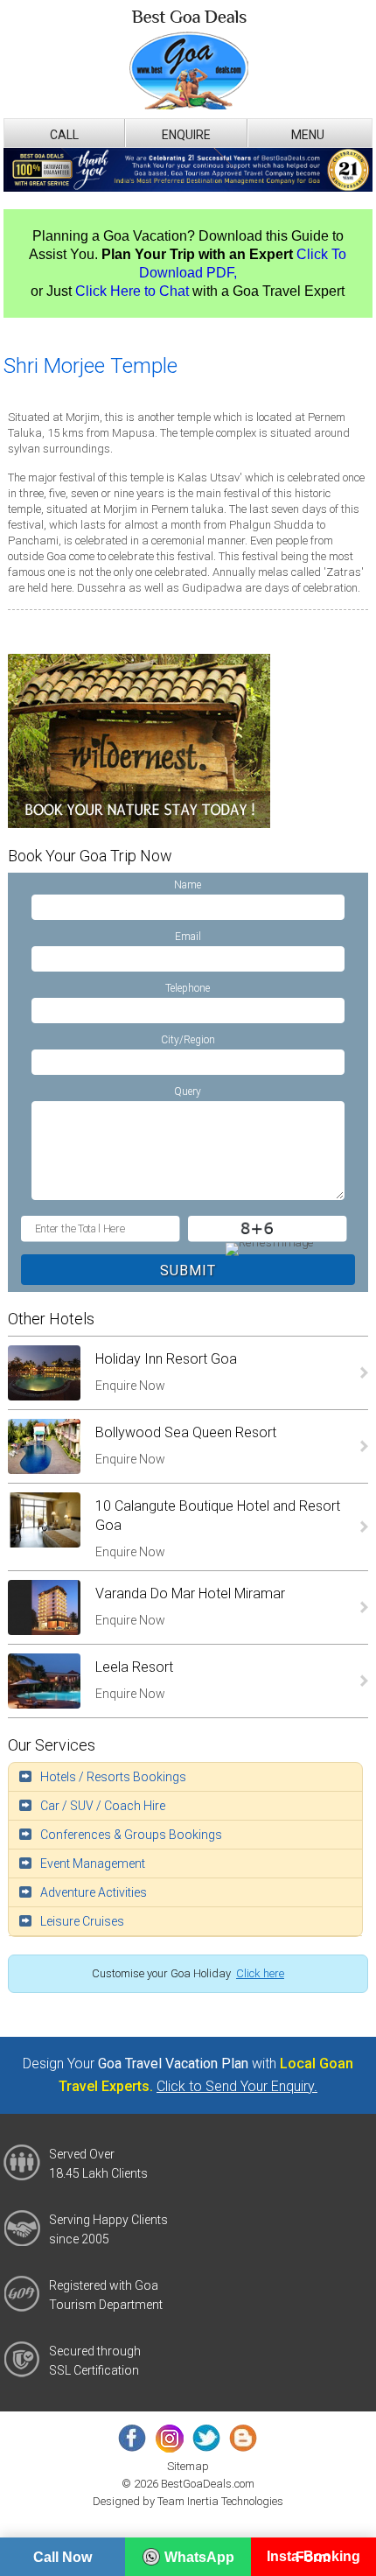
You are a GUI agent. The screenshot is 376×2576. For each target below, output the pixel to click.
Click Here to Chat (132, 291)
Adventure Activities (94, 1892)
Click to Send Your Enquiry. (237, 2086)
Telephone (188, 988)
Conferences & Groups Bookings (131, 1835)
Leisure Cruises (82, 1921)
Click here (260, 1973)
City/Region (188, 1040)
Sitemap (188, 2466)
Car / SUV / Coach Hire (103, 1806)
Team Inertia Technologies (220, 2501)
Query (188, 1091)
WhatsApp (199, 2557)
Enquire (186, 135)
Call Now (63, 2557)
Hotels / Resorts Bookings (113, 1777)
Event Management (93, 1864)
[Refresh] (268, 1247)
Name (188, 885)
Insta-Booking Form (313, 2557)
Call (64, 135)
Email (188, 937)
